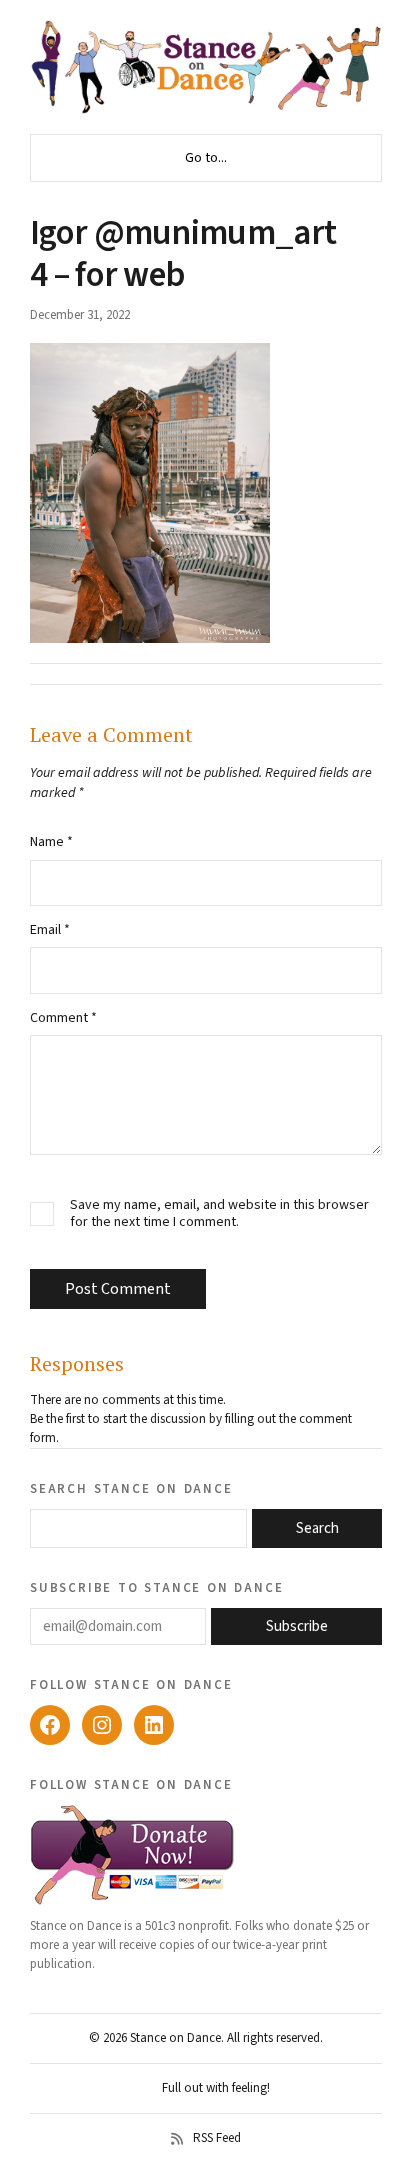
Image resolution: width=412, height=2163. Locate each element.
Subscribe (297, 1626)
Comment (63, 1018)
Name (51, 842)
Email (50, 930)
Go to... (206, 158)
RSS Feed (217, 2139)
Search (317, 1528)
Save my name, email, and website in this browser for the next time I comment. (219, 1214)
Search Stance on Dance (131, 1488)
